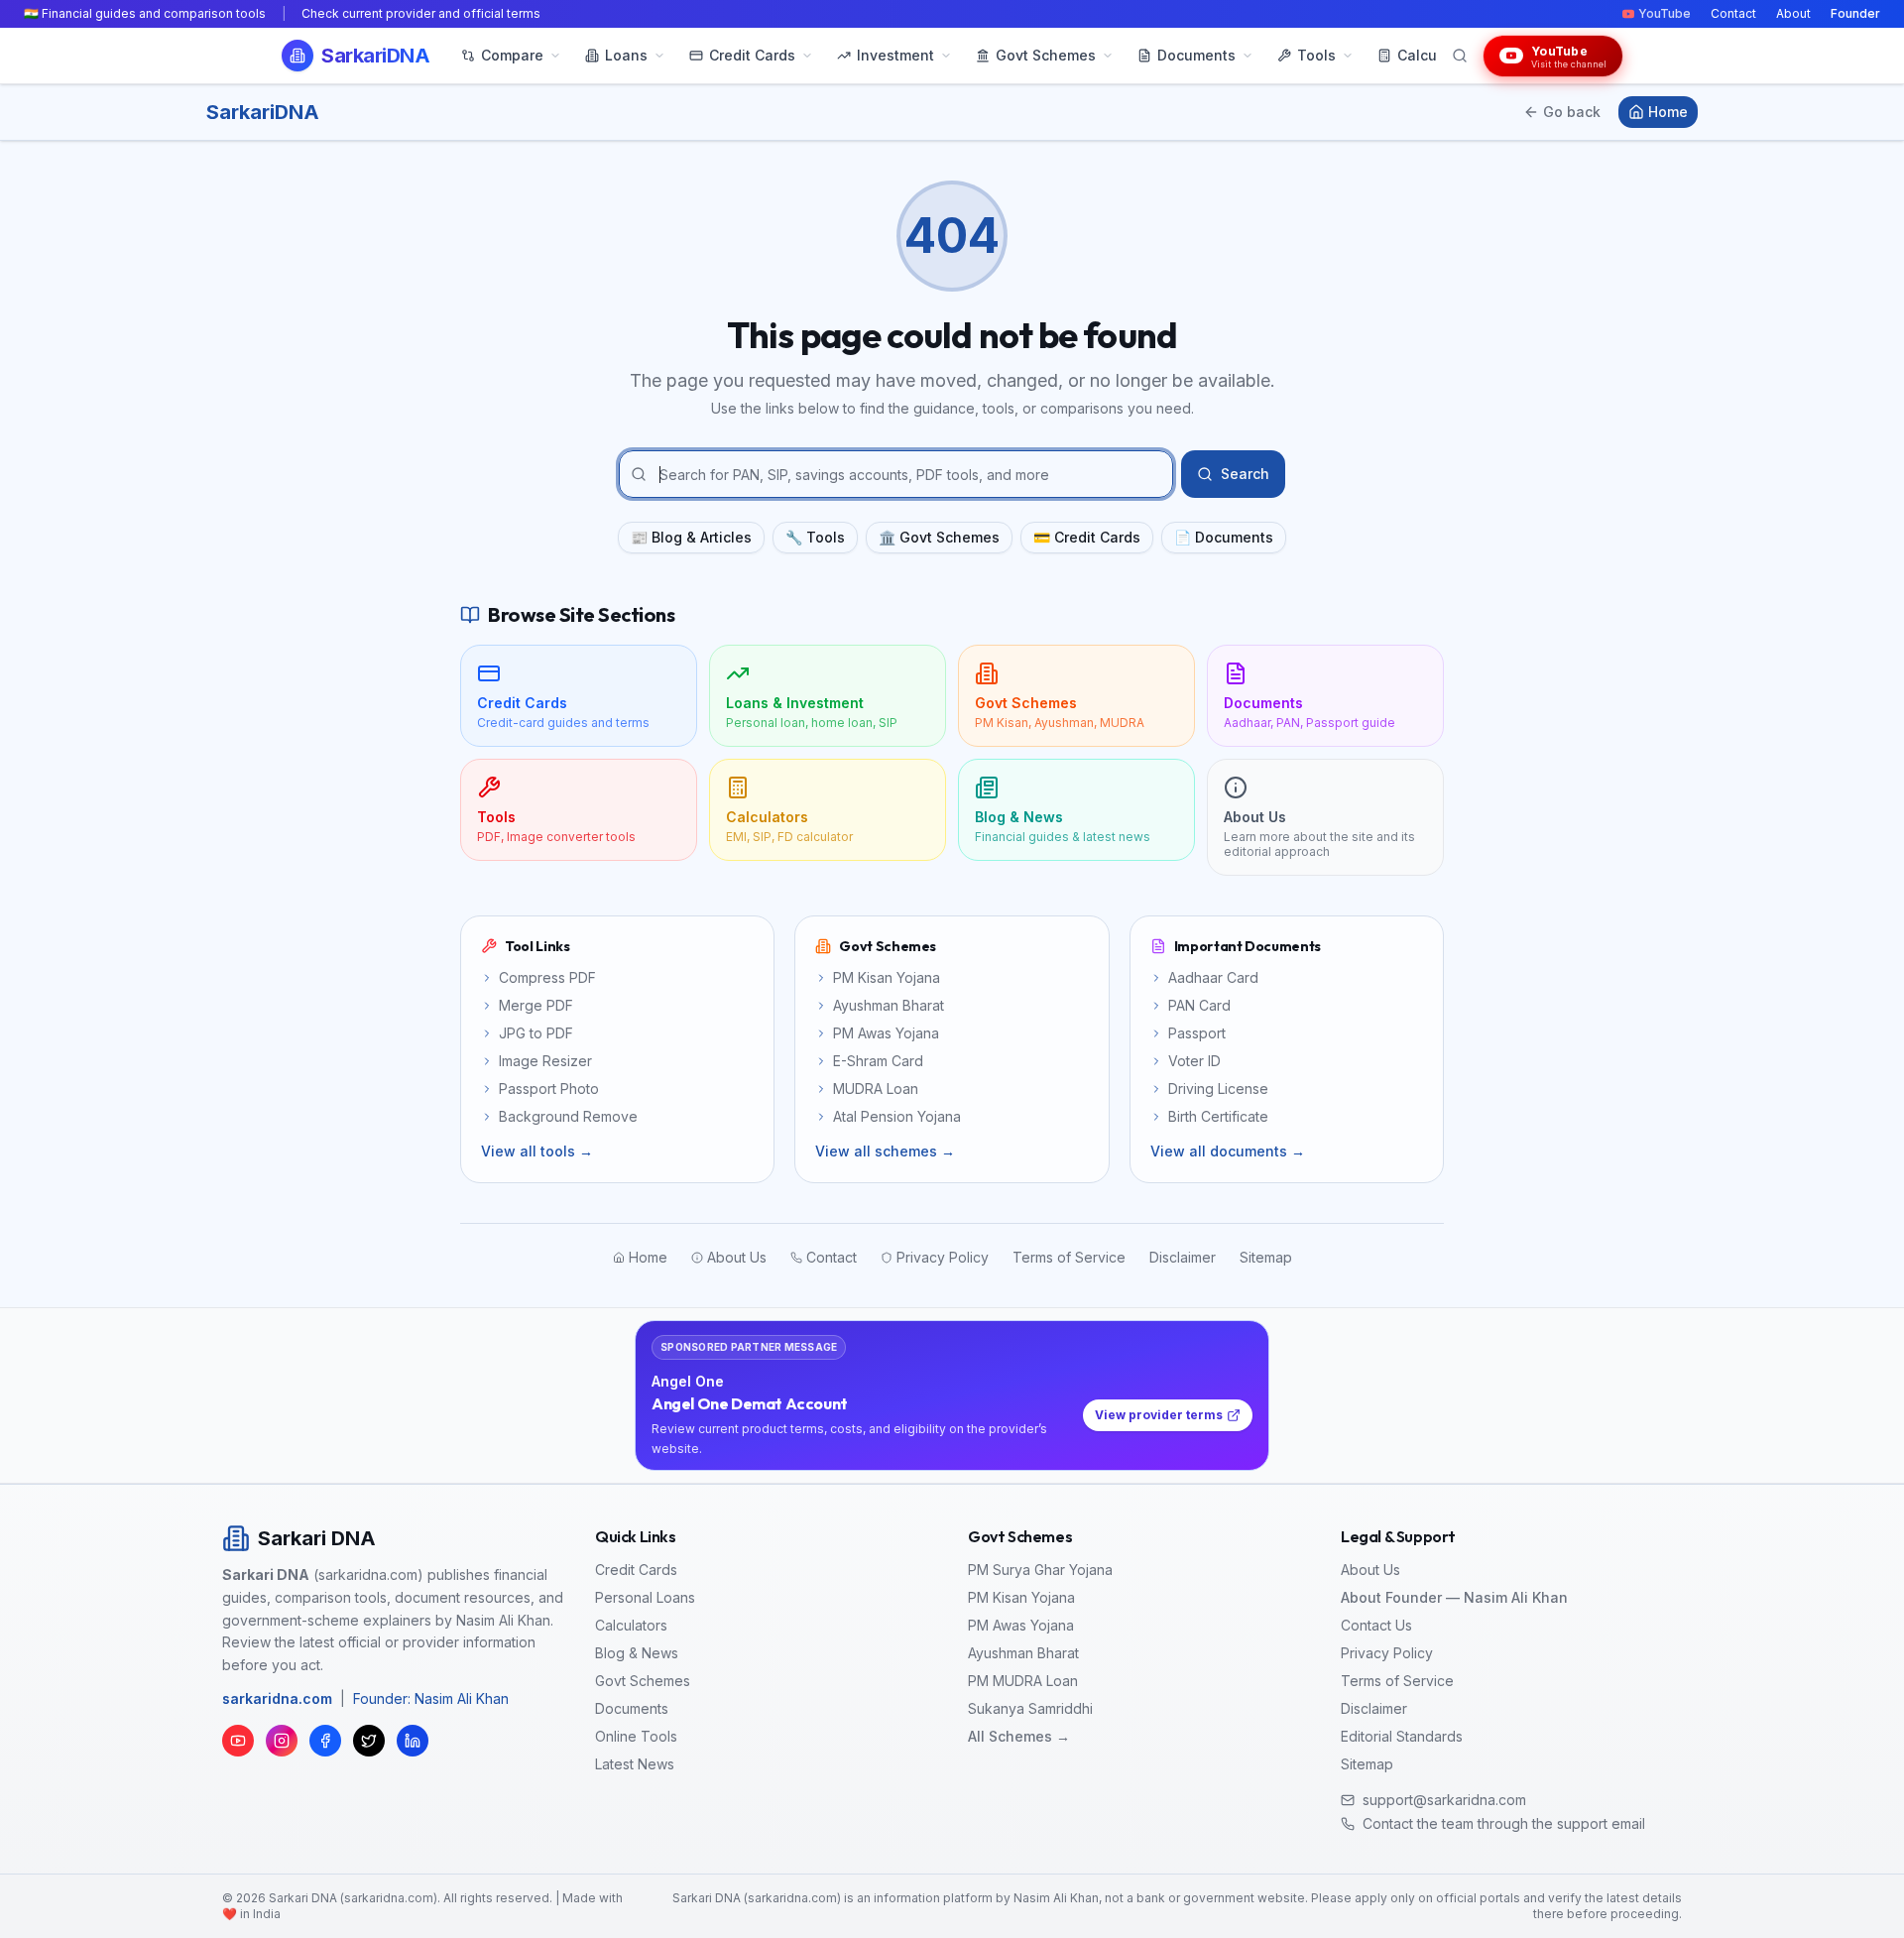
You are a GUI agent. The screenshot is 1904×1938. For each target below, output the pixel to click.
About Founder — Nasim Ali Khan (1454, 1597)
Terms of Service (1397, 1681)
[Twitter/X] (369, 1741)
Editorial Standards (1402, 1736)
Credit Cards (636, 1570)
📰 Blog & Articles (691, 537)
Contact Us (1376, 1625)
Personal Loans (645, 1597)
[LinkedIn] (413, 1741)
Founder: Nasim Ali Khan (431, 1698)
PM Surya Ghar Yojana (1040, 1570)
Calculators (631, 1625)
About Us (1370, 1570)
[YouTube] (238, 1741)
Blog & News (637, 1653)
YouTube (1665, 13)
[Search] (1460, 56)
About (1793, 13)
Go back (1572, 112)
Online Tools (636, 1736)
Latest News (635, 1764)
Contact (1733, 13)
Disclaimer (1374, 1708)
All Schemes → (1019, 1736)
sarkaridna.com (277, 1698)
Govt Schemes (643, 1681)
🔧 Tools (815, 537)
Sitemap (1367, 1764)
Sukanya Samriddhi (1030, 1708)
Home (1668, 112)
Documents (632, 1708)
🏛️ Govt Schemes (939, 537)
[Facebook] (325, 1741)
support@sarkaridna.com (1444, 1800)
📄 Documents (1224, 537)
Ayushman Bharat (1023, 1653)
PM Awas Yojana (1021, 1625)
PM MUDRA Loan (1023, 1681)
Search (1245, 474)
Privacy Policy (1387, 1653)
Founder (1855, 13)
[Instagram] (282, 1741)
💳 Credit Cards (1087, 537)
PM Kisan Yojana (1021, 1597)
